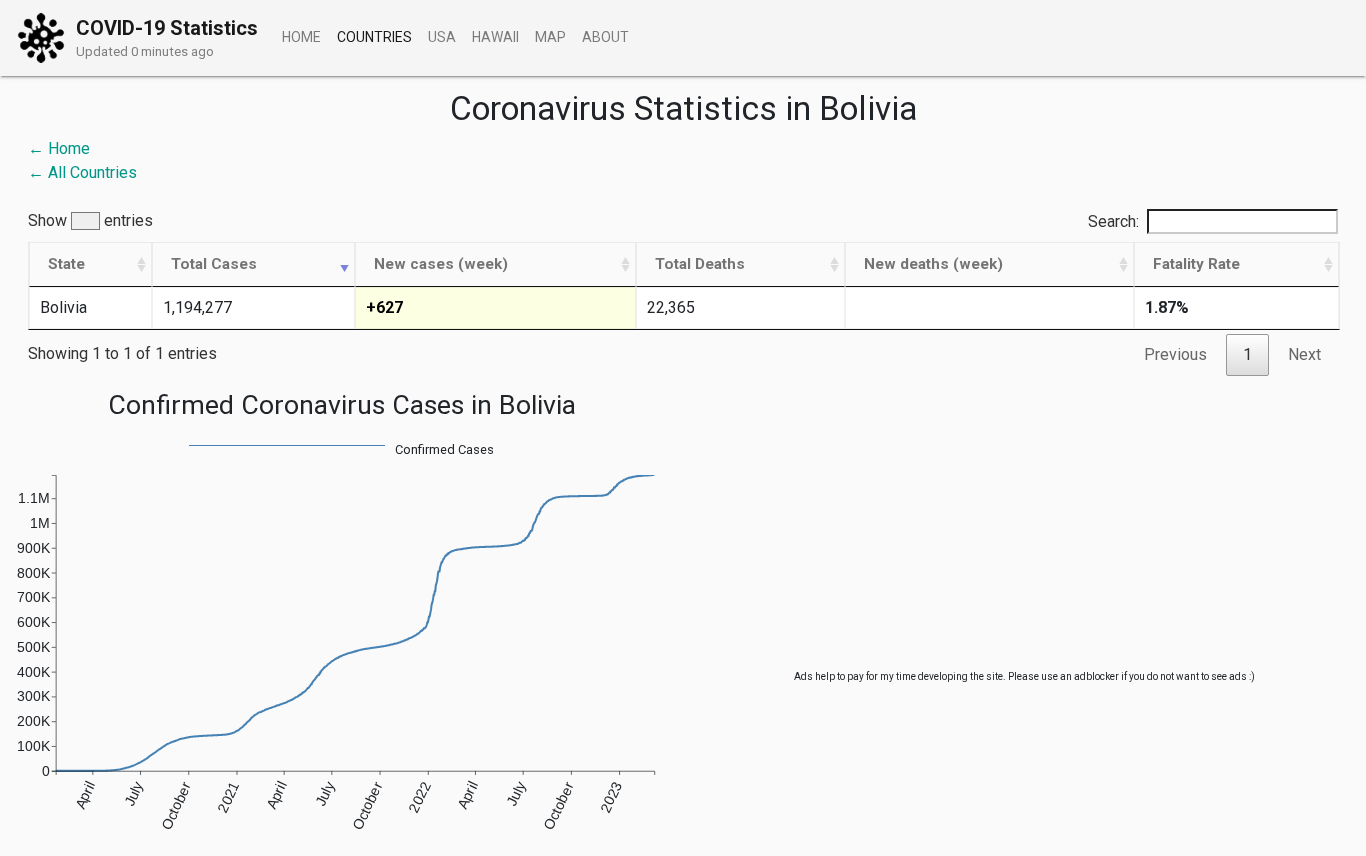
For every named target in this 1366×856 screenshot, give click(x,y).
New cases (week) (441, 264)
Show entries (90, 221)
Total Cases (214, 264)
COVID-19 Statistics (167, 28)
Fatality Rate (1196, 264)
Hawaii (495, 37)
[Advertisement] (1024, 529)
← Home (59, 148)
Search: (1113, 221)
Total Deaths (700, 264)
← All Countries (82, 172)
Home (301, 37)
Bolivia (63, 307)
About (605, 37)
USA (442, 37)
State (66, 264)
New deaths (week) (933, 264)
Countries (374, 37)
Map (550, 37)
